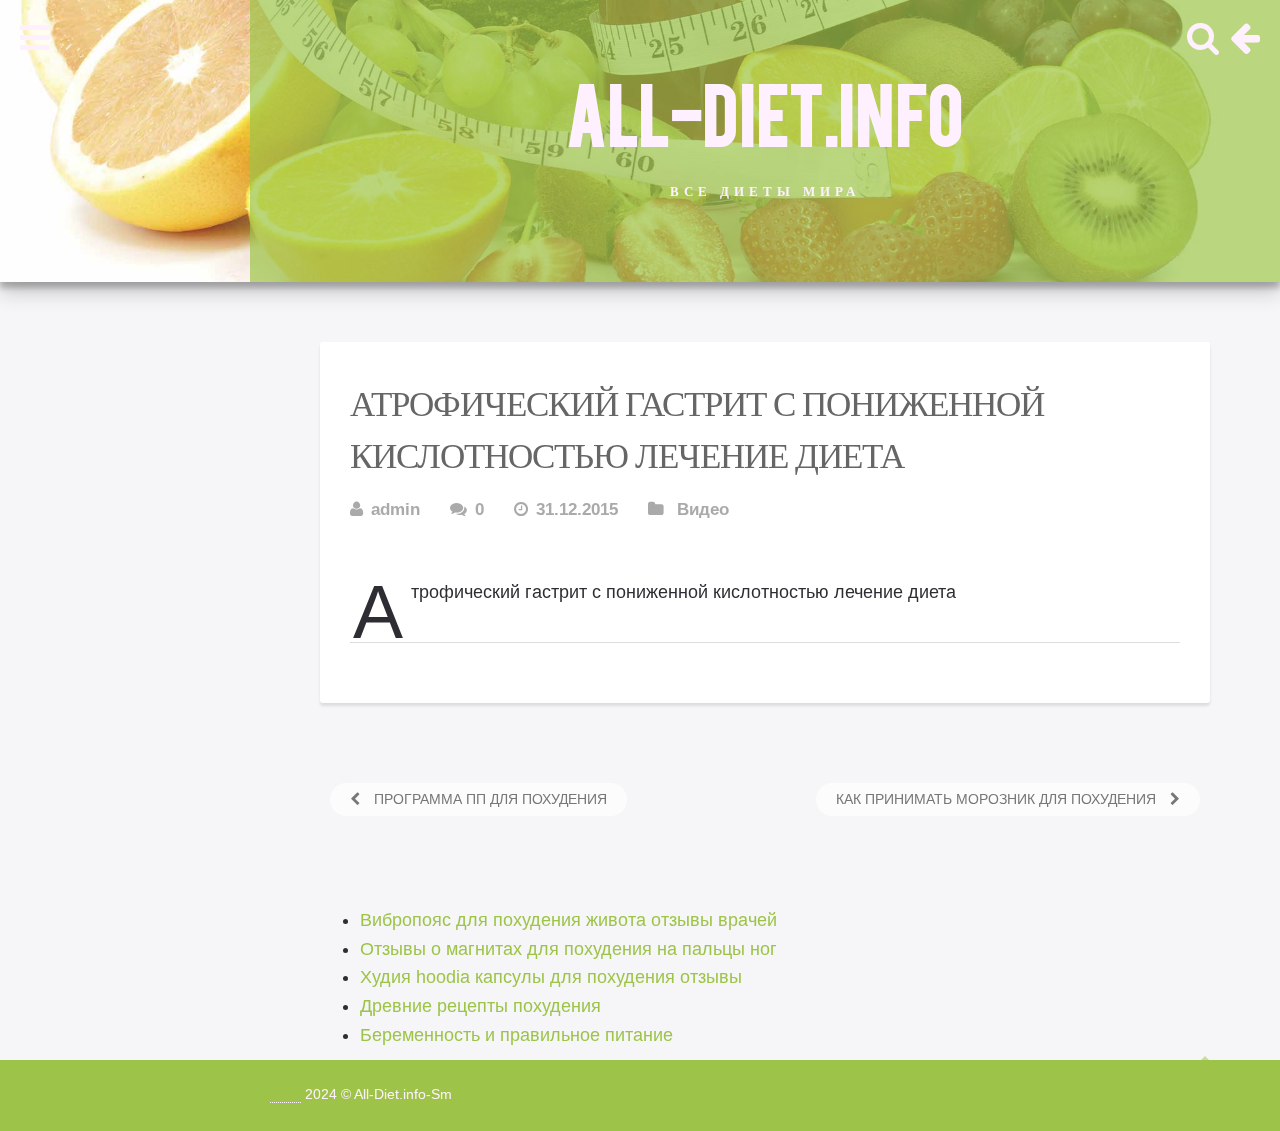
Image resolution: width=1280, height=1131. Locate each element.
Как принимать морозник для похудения (998, 799)
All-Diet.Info (765, 111)
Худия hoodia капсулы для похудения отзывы (551, 977)
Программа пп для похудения (488, 799)
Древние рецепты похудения (480, 1006)
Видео (703, 509)
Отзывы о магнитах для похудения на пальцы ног (568, 949)
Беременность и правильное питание (516, 1035)
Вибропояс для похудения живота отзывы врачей (568, 920)
